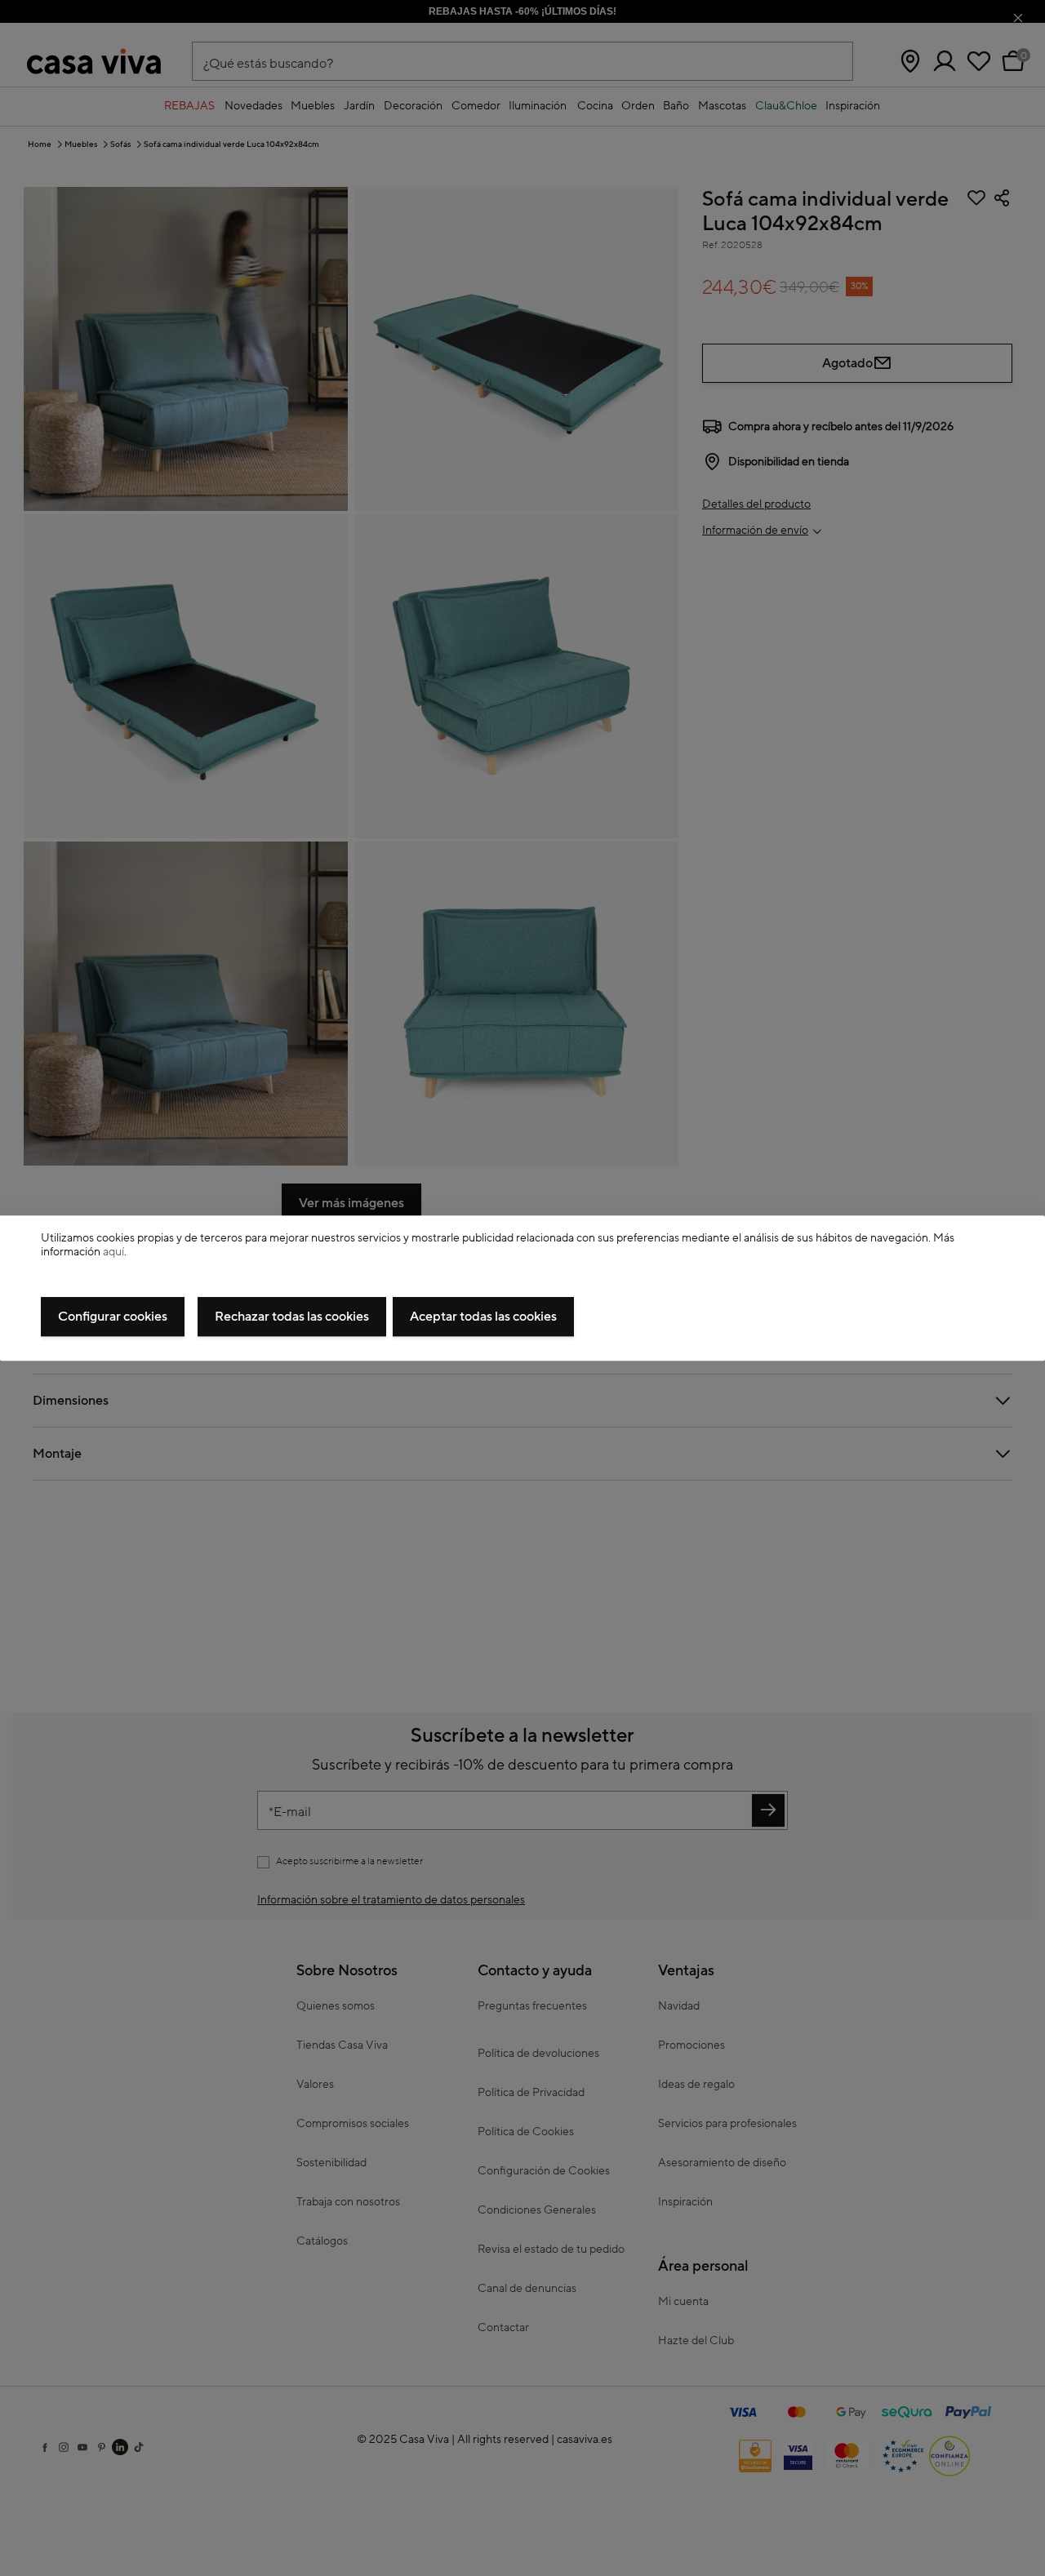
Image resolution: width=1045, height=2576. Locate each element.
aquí (113, 1252)
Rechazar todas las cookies (292, 1317)
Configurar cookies (113, 1317)
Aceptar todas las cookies (483, 1317)
